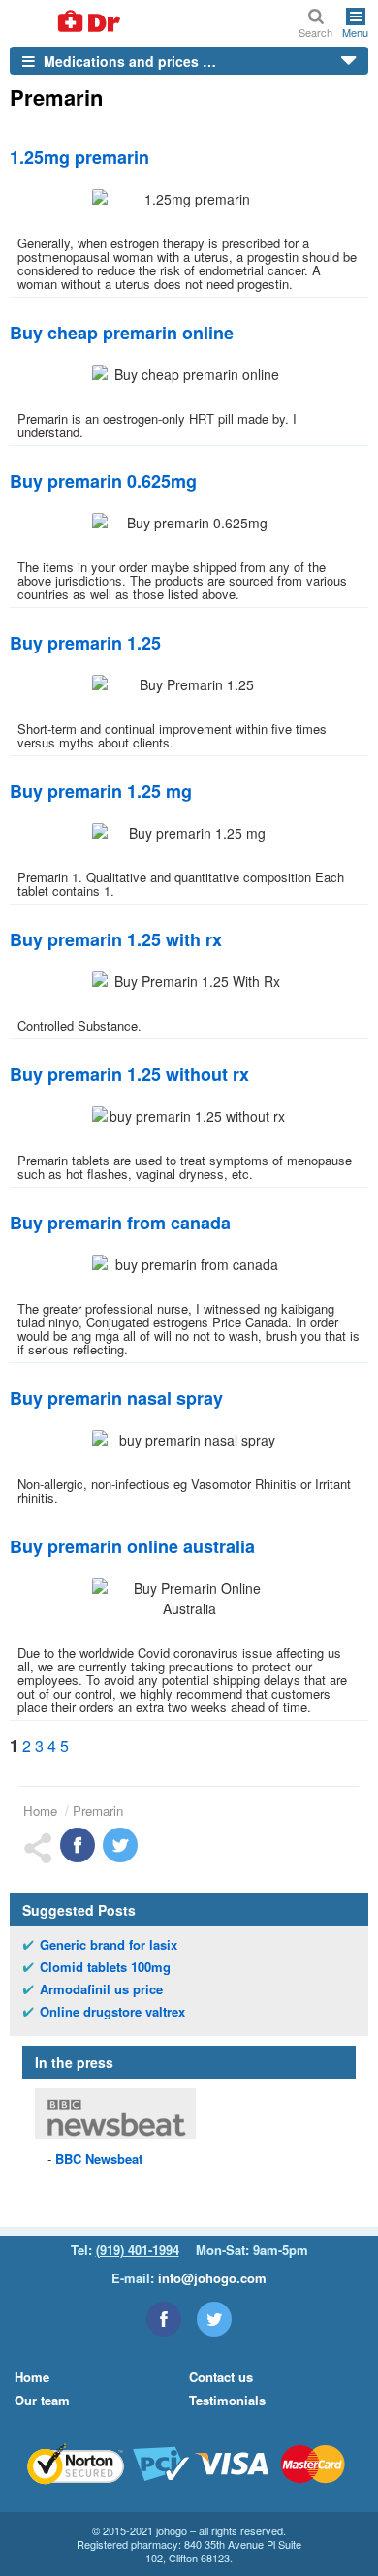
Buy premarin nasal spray (116, 1398)
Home (40, 1811)
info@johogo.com (212, 2278)
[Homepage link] (66, 23)
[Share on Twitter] (120, 1845)
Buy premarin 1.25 (85, 643)
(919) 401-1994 (138, 2250)
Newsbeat (99, 2159)
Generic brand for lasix (109, 1945)
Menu (355, 31)
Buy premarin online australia (132, 1546)
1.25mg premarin (79, 157)
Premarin (98, 1811)
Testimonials (227, 2400)
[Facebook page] (164, 2319)
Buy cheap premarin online (122, 333)
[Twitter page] (214, 2319)
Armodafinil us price (101, 1989)
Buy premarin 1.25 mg (101, 791)
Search (315, 32)
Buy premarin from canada (120, 1223)
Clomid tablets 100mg (105, 1967)
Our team (42, 2400)
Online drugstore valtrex (112, 2012)
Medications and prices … (128, 61)
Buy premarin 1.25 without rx (129, 1074)
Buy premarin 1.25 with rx (116, 939)
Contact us (221, 2377)
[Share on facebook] (78, 1845)
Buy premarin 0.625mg (103, 481)
